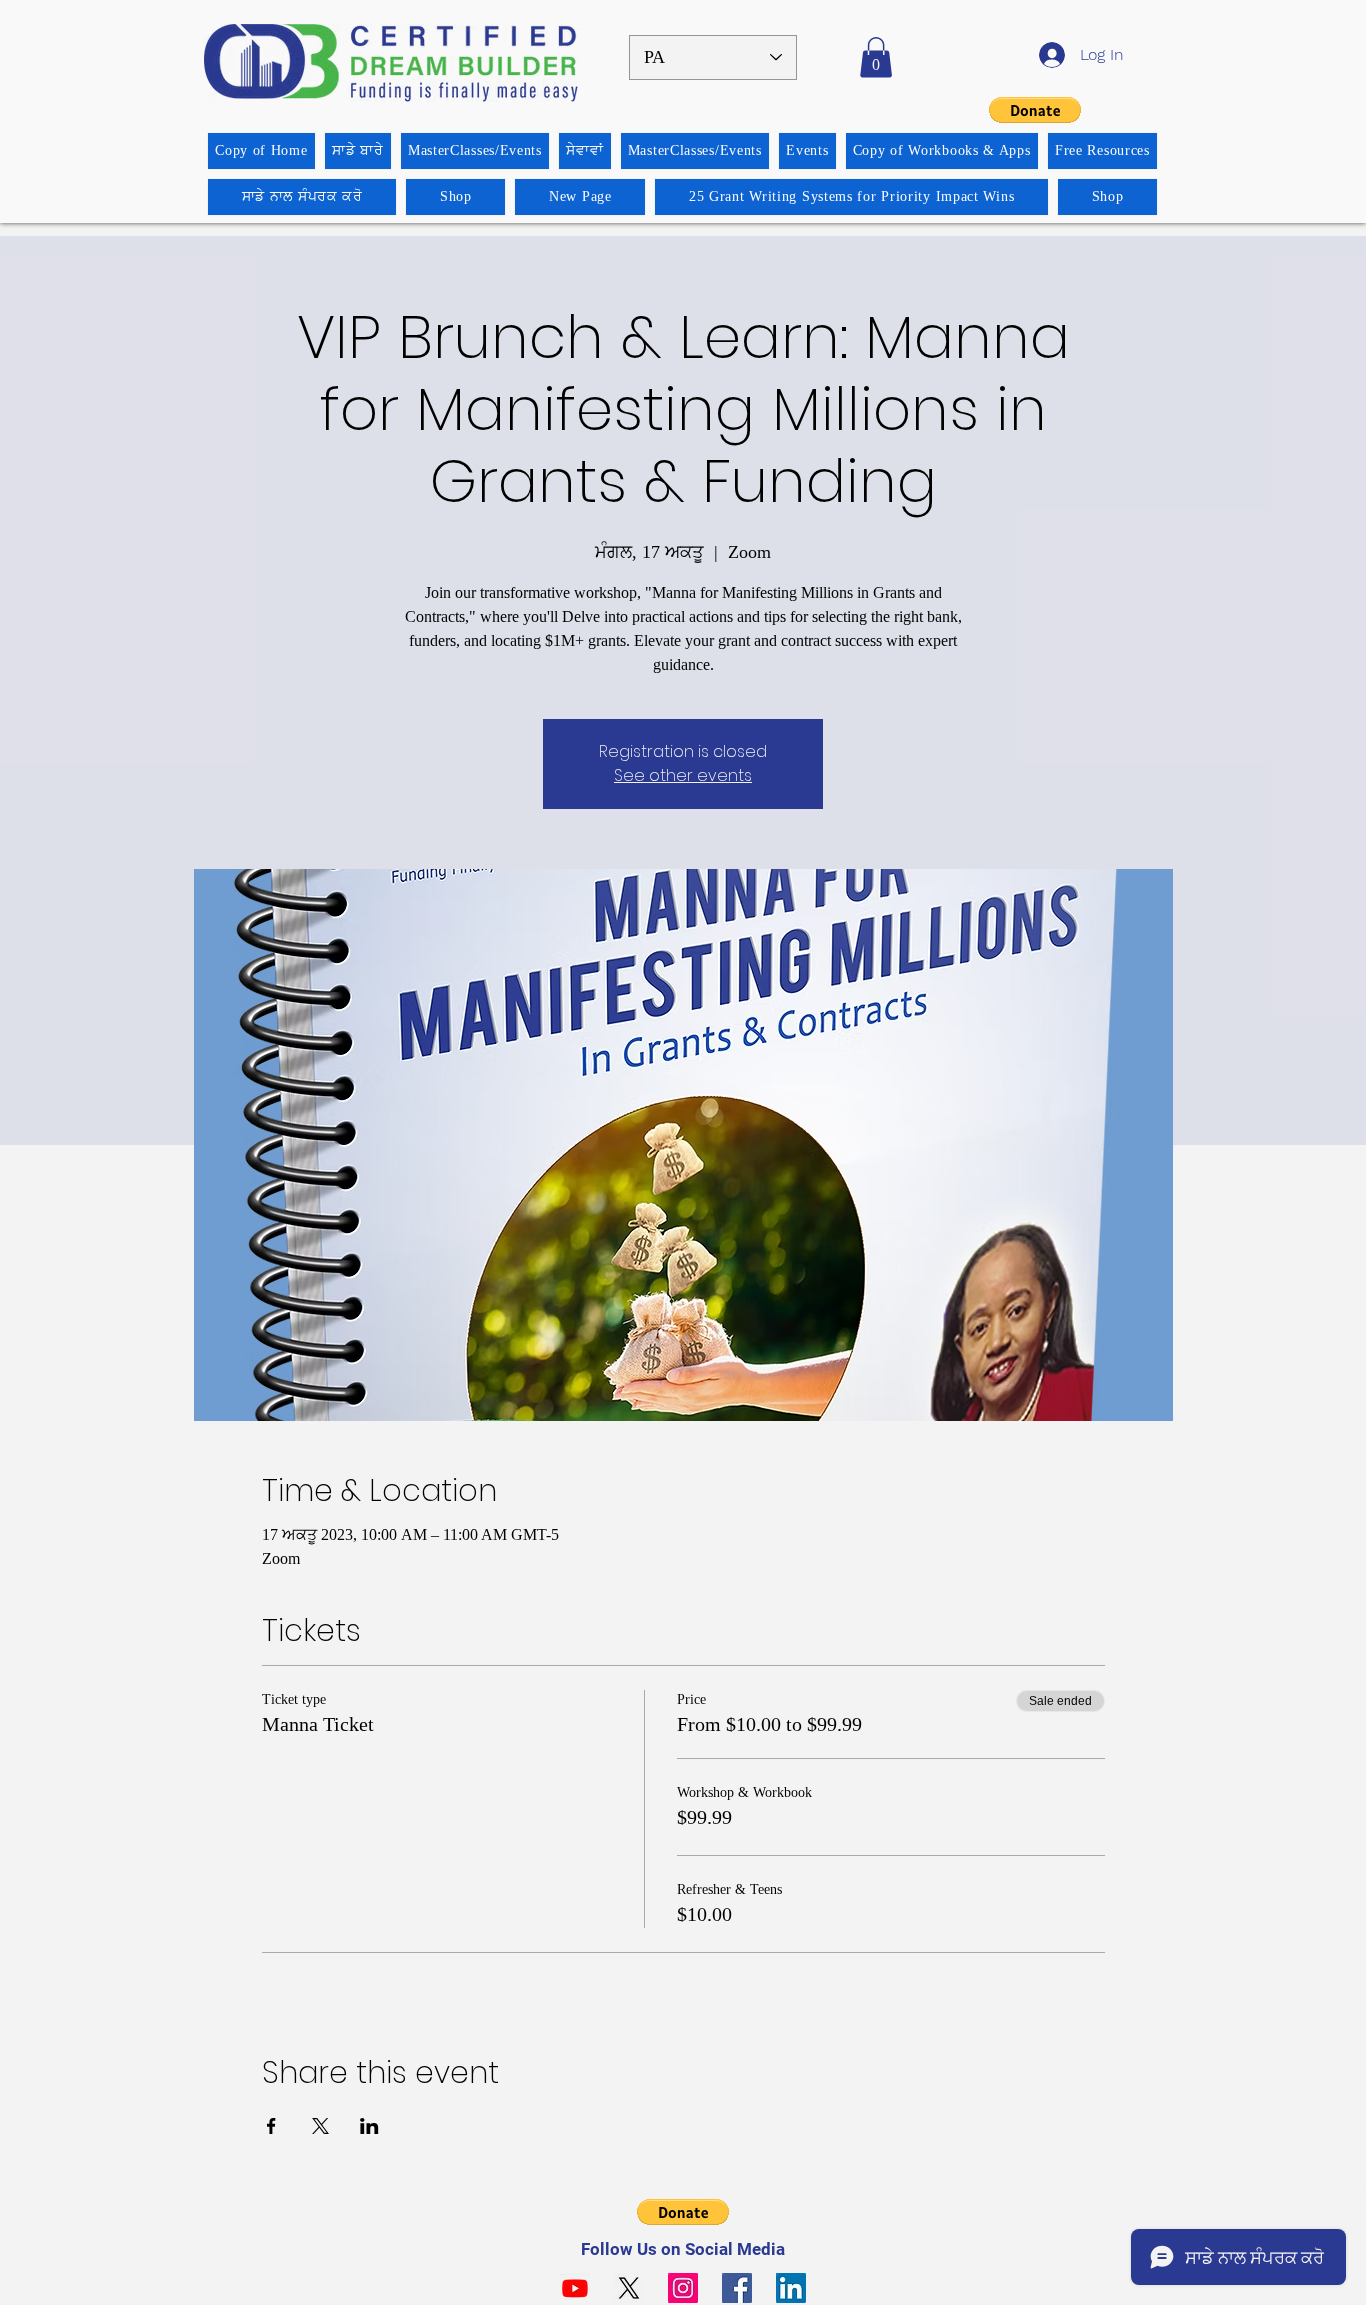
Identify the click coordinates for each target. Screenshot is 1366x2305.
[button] (876, 57)
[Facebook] (737, 2288)
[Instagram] (683, 2288)
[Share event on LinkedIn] (369, 2126)
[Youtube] (575, 2288)
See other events (683, 775)
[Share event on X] (320, 2126)
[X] (629, 2288)
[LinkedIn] (791, 2288)
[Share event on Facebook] (271, 2126)
